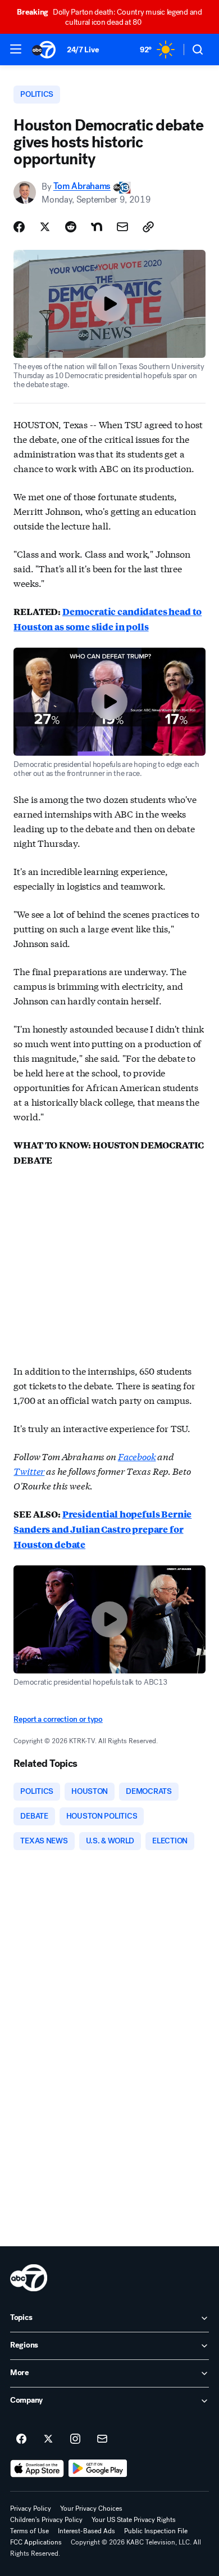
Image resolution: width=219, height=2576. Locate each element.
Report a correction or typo (58, 1719)
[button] (16, 49)
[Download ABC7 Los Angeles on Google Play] (98, 2469)
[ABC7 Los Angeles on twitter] (48, 2439)
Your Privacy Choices (91, 2508)
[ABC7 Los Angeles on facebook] (21, 2439)
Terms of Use (29, 2531)
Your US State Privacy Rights (134, 2520)
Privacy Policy (31, 2508)
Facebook (137, 1456)
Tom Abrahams (82, 187)
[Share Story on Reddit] (71, 227)
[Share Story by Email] (122, 227)
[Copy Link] (148, 227)
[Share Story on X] (45, 227)
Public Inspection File (156, 2531)
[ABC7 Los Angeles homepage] (44, 50)
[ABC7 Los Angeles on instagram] (75, 2439)
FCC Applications (36, 2542)
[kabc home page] (29, 2278)
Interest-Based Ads (86, 2531)
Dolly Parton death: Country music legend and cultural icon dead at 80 (109, 17)
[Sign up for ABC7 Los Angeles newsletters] (102, 2439)
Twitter (29, 1471)
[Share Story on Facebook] (19, 227)
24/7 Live (83, 50)
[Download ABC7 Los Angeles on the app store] (37, 2469)
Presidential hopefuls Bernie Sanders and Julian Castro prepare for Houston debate (102, 1529)
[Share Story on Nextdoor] (97, 227)
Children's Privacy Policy (46, 2520)
